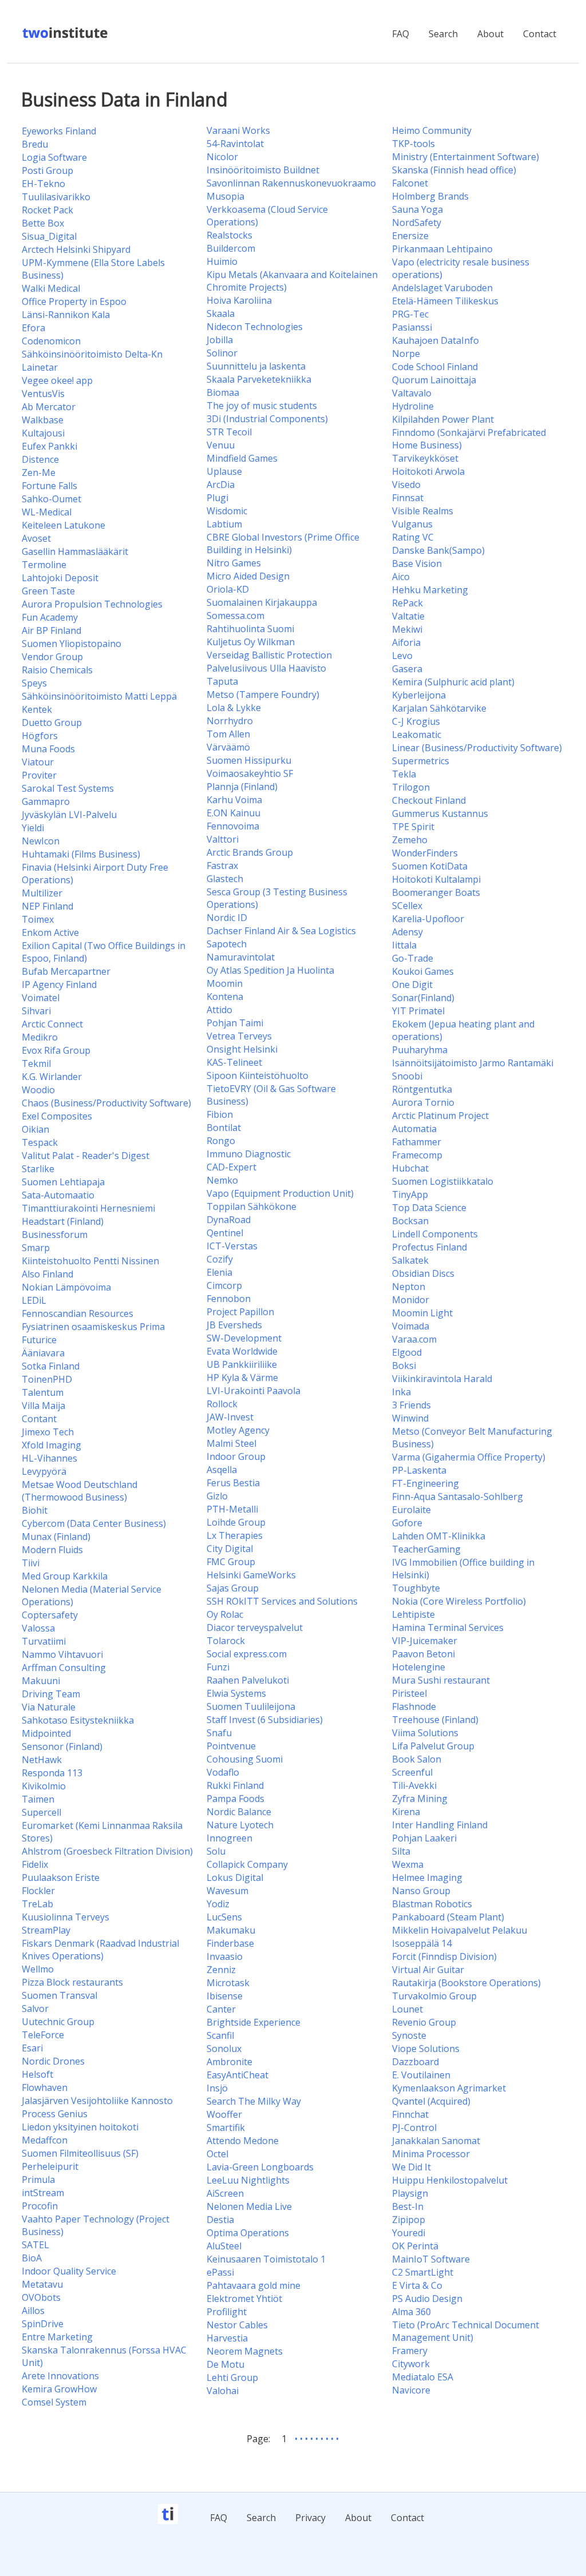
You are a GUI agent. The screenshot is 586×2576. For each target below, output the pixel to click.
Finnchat (410, 2114)
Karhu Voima (234, 800)
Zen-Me (39, 473)
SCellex (407, 906)
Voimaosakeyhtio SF (250, 773)
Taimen (38, 1799)
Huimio (222, 261)
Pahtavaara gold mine (254, 2285)
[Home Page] (66, 37)
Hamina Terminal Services (448, 1628)
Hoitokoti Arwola (428, 471)
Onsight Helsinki (242, 1049)
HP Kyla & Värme (242, 1378)
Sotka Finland (51, 1366)
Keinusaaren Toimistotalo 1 (266, 2259)
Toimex (38, 919)
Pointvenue (231, 1746)
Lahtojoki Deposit (60, 578)
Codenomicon (51, 341)
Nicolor (222, 157)
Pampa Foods (235, 1799)
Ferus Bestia (233, 1483)
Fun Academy (50, 617)
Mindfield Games (242, 458)
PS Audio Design (427, 2299)
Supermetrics (421, 761)
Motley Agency (238, 1430)
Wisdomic (227, 511)
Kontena (225, 997)
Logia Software (54, 157)
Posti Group (47, 170)
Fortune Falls (50, 486)
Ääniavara (43, 1353)
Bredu (35, 144)
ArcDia (221, 485)
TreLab (37, 1904)
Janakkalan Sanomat (436, 2141)
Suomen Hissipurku (249, 760)
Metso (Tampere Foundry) (263, 694)
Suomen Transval (60, 1995)
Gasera (407, 669)
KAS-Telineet (234, 1062)
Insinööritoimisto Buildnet (263, 170)
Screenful (412, 1772)
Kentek (37, 709)
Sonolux (224, 2049)
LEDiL (34, 1300)
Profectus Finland (429, 1247)
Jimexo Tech (48, 1432)
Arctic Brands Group (250, 852)
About (490, 34)
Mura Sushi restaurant (441, 1680)
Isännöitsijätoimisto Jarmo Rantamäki (473, 1063)
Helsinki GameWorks (251, 1575)
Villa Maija (43, 1406)
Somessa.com (235, 616)
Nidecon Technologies (255, 327)
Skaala (221, 313)
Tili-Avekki (414, 1785)
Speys (34, 683)
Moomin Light (422, 1313)
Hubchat (410, 1168)
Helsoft (37, 2074)
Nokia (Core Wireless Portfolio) (459, 1601)
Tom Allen (228, 734)
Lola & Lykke (234, 708)
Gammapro (46, 801)
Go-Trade (413, 958)
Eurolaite (411, 1510)
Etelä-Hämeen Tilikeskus (445, 301)
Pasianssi (412, 327)
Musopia (225, 196)
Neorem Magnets (245, 2351)
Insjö (217, 2088)
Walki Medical (51, 288)
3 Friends (411, 1405)
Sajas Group (233, 1588)
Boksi (404, 1366)
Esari (32, 2048)
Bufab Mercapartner (66, 971)
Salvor (35, 2009)
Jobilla (220, 340)
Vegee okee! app (57, 380)
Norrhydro (230, 721)
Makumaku (231, 1930)
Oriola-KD (228, 589)
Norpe (406, 354)
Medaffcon (45, 2140)
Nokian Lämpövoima (66, 1287)
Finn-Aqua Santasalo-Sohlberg (458, 1497)
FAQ (401, 34)
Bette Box (43, 223)
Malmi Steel (231, 1443)
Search (443, 34)
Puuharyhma (420, 1050)
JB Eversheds (234, 1325)
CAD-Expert (231, 1167)
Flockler (38, 1891)
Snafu (219, 1733)
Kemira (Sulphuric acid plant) (453, 682)
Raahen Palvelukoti (248, 1680)
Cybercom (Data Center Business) (94, 1523)
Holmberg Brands (430, 196)
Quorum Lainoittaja (434, 380)
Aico (401, 577)
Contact (540, 34)
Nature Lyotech (240, 1825)
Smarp (36, 1248)
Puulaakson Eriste (61, 1878)
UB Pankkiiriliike (242, 1364)
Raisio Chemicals (57, 670)
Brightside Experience (254, 2022)
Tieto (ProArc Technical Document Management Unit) (466, 2331)
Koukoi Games (423, 971)
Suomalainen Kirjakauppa (262, 602)
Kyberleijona (419, 695)
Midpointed (46, 1733)
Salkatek (410, 1260)
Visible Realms (423, 511)
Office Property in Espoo (74, 301)
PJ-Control (414, 2128)
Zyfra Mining (420, 1799)
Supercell (41, 1812)
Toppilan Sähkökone (252, 1206)
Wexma (408, 1864)
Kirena (406, 1812)
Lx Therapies (235, 1535)
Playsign (410, 2193)
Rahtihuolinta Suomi (250, 629)
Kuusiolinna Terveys (66, 1917)
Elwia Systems (236, 1693)
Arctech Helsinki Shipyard (76, 249)
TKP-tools (413, 144)
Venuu (221, 445)
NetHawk (42, 1760)
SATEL (35, 2245)
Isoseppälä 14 (422, 1943)
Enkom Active (50, 932)
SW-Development (244, 1338)
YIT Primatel (418, 1011)
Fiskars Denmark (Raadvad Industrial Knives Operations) (100, 1950)
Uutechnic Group (58, 2022)
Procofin (40, 2206)
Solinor (222, 353)
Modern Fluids (52, 1550)
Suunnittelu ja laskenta (256, 366)
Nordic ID (227, 918)
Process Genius (55, 2114)
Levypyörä (44, 1471)
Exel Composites (57, 1116)
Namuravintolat (241, 957)
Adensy (407, 932)
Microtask (228, 1983)
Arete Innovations (60, 2376)
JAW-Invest (230, 1417)
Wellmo (38, 1969)
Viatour (38, 762)
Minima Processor (431, 2154)
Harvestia (227, 2338)
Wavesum (227, 1891)
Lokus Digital (235, 1878)
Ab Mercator (49, 407)
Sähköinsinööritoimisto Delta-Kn (92, 354)
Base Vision (417, 563)
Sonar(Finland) (423, 998)
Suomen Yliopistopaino (72, 644)
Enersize (410, 236)
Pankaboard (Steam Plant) (448, 1917)
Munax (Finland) (56, 1537)
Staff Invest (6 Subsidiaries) (265, 1720)
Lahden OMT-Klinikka (439, 1536)
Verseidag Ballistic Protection (269, 655)
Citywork (411, 2364)
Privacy (310, 2518)
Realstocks (229, 235)
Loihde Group (236, 1522)
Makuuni (41, 1681)
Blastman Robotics (432, 1904)
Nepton (409, 1287)
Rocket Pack (47, 210)
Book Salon (417, 1759)
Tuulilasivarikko (56, 197)
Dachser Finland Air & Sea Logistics (281, 931)
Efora (33, 328)
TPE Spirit (413, 827)
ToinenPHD (47, 1379)
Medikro (40, 1037)
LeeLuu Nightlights (248, 2180)
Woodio (38, 1090)
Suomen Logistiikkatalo (443, 1181)
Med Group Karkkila (65, 1576)
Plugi (217, 498)
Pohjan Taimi (235, 1023)
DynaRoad (229, 1220)
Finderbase (230, 1943)
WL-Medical (47, 512)
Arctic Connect (52, 1024)
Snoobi (407, 1076)
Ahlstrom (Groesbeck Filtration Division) (107, 1851)
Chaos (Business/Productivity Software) (106, 1103)
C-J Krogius (416, 721)
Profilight (227, 2312)
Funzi (218, 1667)
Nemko (222, 1180)
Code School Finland (435, 367)
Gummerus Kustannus (440, 813)
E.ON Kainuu (233, 813)
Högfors (40, 736)
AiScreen (225, 2193)
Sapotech (227, 944)
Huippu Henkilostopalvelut (450, 2180)
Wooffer (224, 2114)
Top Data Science (429, 1208)
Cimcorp (224, 1285)
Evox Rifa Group (56, 1050)
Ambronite (229, 2062)
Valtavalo (412, 393)
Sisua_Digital (49, 236)
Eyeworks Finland (59, 131)
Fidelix (35, 1864)
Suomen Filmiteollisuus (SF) (80, 2153)
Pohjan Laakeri (424, 1838)
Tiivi (31, 1563)
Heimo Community (432, 130)
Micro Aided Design (248, 576)
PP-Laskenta (419, 1470)
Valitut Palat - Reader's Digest (86, 1156)
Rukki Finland (235, 1785)
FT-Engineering (425, 1483)
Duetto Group (52, 723)
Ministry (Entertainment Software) (466, 157)
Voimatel (41, 998)
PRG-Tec (410, 314)
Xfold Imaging (52, 1445)
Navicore (411, 2390)
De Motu (225, 2364)
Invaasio (225, 1956)
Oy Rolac (225, 1614)
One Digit (412, 985)
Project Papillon (240, 1312)
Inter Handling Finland (440, 1825)
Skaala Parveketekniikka (259, 379)
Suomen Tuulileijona (251, 1706)
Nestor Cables (237, 2325)
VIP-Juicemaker (425, 1641)
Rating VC (413, 537)
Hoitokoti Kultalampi (436, 879)
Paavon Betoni (423, 1654)
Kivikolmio (44, 1786)
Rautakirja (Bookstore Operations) (466, 1983)
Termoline (44, 565)
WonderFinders (425, 853)
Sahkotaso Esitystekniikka (78, 1720)
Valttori (223, 839)
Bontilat (224, 1128)
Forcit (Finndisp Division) (444, 1956)
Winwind (410, 1418)
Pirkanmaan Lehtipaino (442, 249)
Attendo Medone (243, 2141)
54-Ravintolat (235, 144)
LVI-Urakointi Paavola (254, 1391)
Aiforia (406, 642)
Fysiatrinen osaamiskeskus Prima (93, 1327)
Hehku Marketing (430, 590)
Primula (38, 2180)
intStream (43, 2193)
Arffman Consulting (64, 1668)
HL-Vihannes (50, 1458)
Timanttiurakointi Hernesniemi (88, 1208)
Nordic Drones (53, 2061)
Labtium (224, 524)
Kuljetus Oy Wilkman (251, 642)
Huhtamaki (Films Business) (81, 854)
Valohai (223, 2391)
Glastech (225, 879)
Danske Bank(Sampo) (438, 550)
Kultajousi (43, 433)
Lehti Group (232, 2377)
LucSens (224, 1917)
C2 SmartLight (423, 2272)
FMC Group (231, 1562)
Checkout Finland (429, 800)
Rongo (221, 1141)
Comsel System (54, 2402)
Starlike (38, 1169)
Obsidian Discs (423, 1273)
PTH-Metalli (232, 1509)
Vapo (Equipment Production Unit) (280, 1193)
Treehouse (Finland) (435, 1720)
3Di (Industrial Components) (267, 419)
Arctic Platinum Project (440, 1116)
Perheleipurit (50, 2166)
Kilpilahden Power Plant (443, 419)
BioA (32, 2258)
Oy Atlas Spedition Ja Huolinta (270, 970)
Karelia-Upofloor (428, 919)
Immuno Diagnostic (249, 1154)
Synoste (409, 2035)
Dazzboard (415, 2062)
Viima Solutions (425, 1733)
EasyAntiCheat (237, 2075)
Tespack (40, 1142)
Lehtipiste (413, 1614)
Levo (402, 656)
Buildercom (231, 248)
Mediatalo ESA (423, 2377)
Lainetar (40, 367)
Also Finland (47, 1274)
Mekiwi (407, 629)
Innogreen (229, 1838)
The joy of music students (262, 406)
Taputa (222, 681)
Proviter (39, 775)
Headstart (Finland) (63, 1221)
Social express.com (247, 1654)
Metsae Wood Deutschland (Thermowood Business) (80, 1491)
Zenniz (221, 1970)
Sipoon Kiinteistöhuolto (258, 1075)
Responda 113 (52, 1773)
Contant (39, 1419)
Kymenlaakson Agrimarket (449, 2088)
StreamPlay (46, 1930)
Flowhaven (45, 2087)
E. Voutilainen (421, 2075)
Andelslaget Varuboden (442, 288)
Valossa (38, 1628)
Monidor (411, 1300)
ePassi (220, 2272)
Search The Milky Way (254, 2101)
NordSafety (417, 223)
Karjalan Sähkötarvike (439, 708)
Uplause (224, 471)
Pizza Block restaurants (72, 1982)
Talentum (43, 1392)
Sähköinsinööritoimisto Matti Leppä (99, 696)
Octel (217, 2154)
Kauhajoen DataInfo (435, 340)
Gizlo (217, 1496)
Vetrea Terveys (239, 1036)
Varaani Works (238, 130)
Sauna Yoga (417, 209)
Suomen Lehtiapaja (63, 1182)
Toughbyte (416, 1588)
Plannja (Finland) (242, 787)
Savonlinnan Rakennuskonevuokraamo (291, 183)
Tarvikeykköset (425, 458)
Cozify (220, 1259)
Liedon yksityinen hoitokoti (80, 2127)
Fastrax (222, 866)
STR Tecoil (229, 432)
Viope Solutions (426, 2049)
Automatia (414, 1129)
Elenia (219, 1272)
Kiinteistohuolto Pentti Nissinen (90, 1261)
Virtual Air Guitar (428, 1970)
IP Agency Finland (59, 985)
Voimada (411, 1326)
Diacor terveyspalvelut (255, 1628)
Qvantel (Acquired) (431, 2101)
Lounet (407, 2009)
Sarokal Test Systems (68, 788)
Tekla (404, 774)
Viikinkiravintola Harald (442, 1379)
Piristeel (409, 1693)
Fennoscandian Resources (78, 1313)
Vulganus (412, 524)
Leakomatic (417, 735)
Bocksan (410, 1221)
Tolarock (226, 1641)
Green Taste (48, 591)
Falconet (410, 183)
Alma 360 (411, 2312)
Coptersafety (50, 1615)
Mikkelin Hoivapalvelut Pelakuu (460, 1930)
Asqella (222, 1470)
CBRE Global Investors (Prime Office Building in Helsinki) (283, 543)
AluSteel (224, 2246)
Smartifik (226, 2128)
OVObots (41, 2297)
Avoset (36, 538)
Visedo (406, 485)
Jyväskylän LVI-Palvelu (69, 815)
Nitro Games (234, 563)
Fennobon (229, 1299)
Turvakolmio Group (434, 1996)
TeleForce (43, 2035)
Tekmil (36, 1063)
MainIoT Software (431, 2259)
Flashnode (414, 1706)
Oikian (35, 1129)
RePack (407, 603)
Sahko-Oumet (52, 499)
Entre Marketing (57, 2337)
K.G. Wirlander (52, 1077)
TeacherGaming (426, 1549)
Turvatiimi (44, 1641)
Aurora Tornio (423, 1102)
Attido (219, 1010)
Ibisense (225, 1996)
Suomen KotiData (430, 866)
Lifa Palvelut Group (433, 1746)
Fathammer (417, 1142)
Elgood (407, 1352)
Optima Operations (248, 2233)
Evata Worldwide (242, 1351)
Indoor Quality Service (69, 2271)
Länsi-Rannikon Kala (66, 315)
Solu (216, 1851)
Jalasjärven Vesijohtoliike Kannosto (97, 2101)
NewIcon (41, 841)
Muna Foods (48, 749)
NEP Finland (47, 906)
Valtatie (408, 616)
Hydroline (413, 406)
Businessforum (55, 1235)
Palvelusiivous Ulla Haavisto (266, 668)
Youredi (409, 2233)
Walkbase (43, 420)
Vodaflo (223, 1772)
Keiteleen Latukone (64, 525)
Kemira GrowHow (59, 2389)
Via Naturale (49, 1707)
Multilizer (42, 893)
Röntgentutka (422, 1089)
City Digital (230, 1549)
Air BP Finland (52, 630)
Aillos (33, 2311)
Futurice (39, 1340)
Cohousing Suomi (245, 1759)
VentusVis (43, 394)
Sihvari (36, 1011)
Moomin (225, 983)
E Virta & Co (417, 2285)
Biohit (35, 1510)
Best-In (408, 2206)
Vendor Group (52, 657)
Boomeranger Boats (436, 892)
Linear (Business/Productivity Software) (477, 748)
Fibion (220, 1114)
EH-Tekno (43, 184)
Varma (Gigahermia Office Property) (469, 1457)
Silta (401, 1851)
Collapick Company (247, 1864)
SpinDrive (43, 2324)
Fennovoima (233, 826)
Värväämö (228, 747)
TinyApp (410, 1194)
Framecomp (417, 1155)
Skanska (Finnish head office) (454, 170)
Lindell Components (435, 1234)
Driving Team (51, 1694)
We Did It (411, 2167)
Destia (220, 2220)
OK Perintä (415, 2246)
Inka (401, 1392)
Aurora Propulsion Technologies (92, 604)
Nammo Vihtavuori (62, 1654)
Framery (410, 2351)
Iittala (404, 945)
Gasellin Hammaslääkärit (75, 551)
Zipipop (409, 2220)
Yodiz (218, 1904)
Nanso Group (421, 1891)
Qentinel (225, 1233)
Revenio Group (424, 2022)
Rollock (222, 1404)
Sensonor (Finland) (62, 1747)
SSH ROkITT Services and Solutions (282, 1601)
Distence (40, 459)
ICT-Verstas (232, 1246)
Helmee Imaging (427, 1878)
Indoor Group (236, 1456)
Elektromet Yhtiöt (244, 2299)
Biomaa (223, 392)
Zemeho (410, 840)
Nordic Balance (239, 1812)
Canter (221, 2009)
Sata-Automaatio (58, 1195)
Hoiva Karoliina (239, 300)
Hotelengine (419, 1667)
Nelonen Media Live (249, 2206)
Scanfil (220, 2035)
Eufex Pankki (50, 446)
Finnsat (408, 498)
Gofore (407, 1523)
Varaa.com (414, 1339)
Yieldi (33, 828)
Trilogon (411, 787)
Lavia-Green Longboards (260, 2167)
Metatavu (42, 2284)
